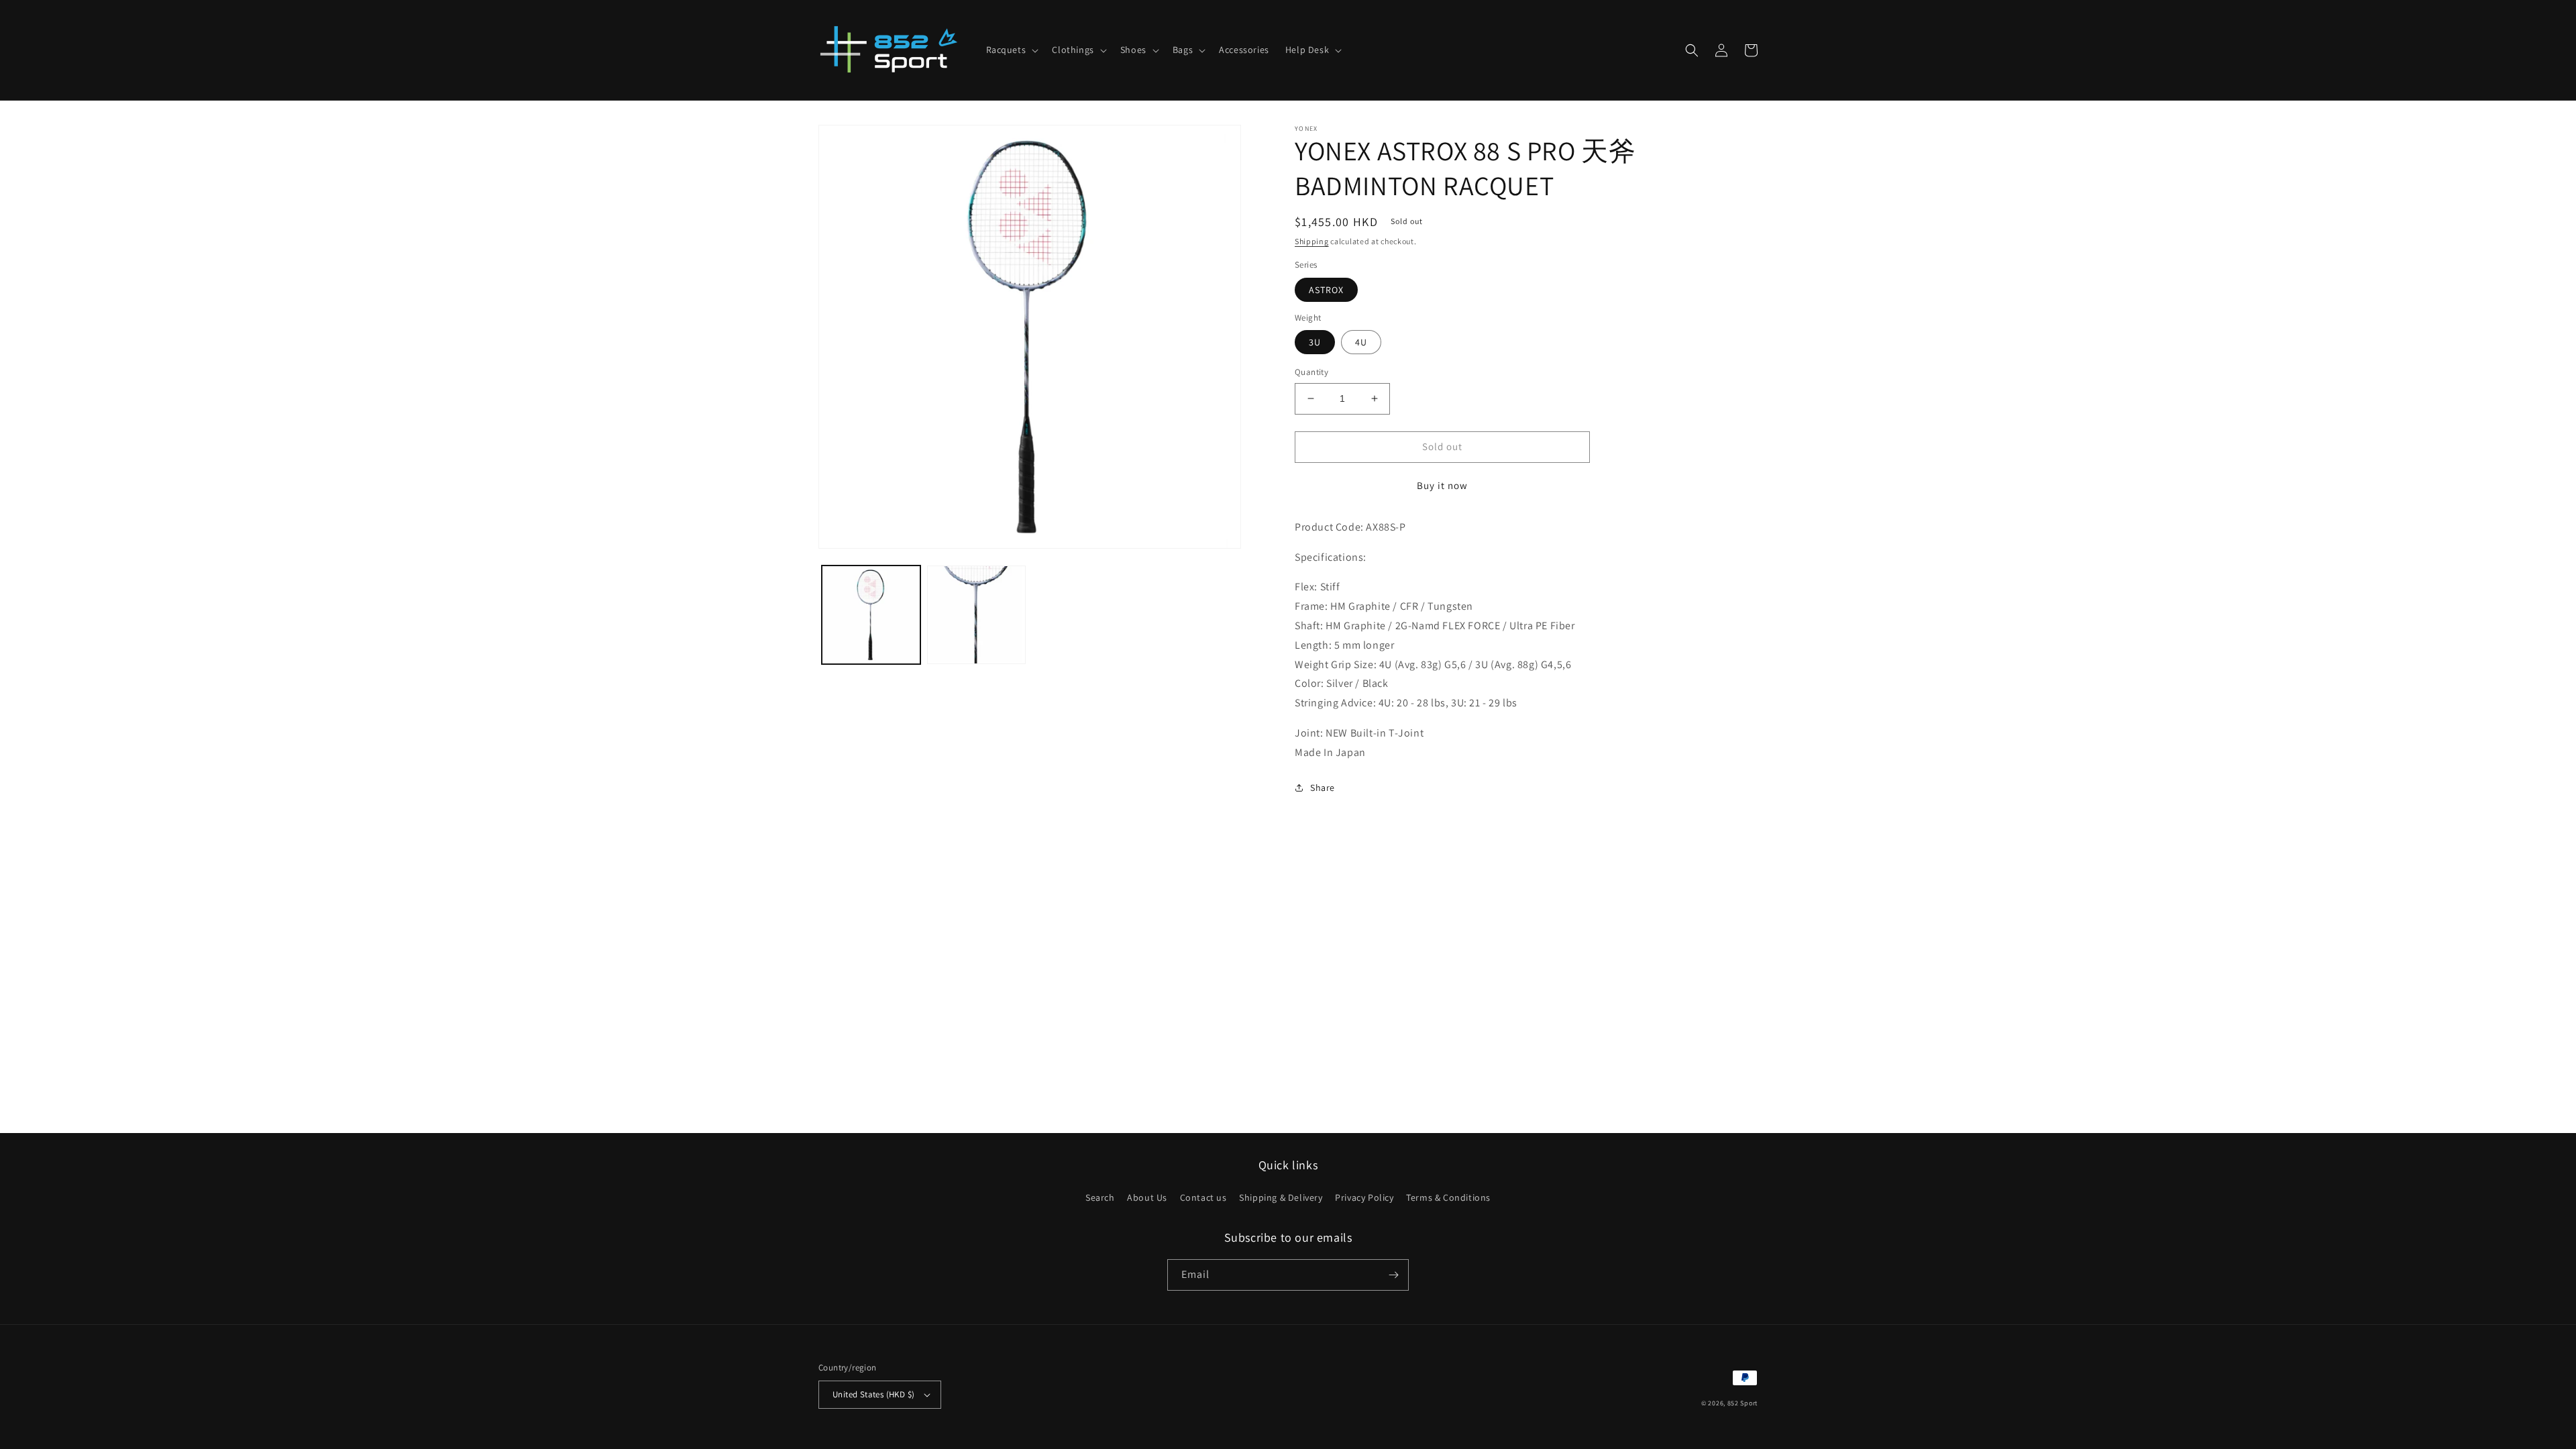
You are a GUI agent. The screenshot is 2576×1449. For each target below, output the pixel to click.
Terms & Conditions (1448, 1197)
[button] (1011, 50)
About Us (1147, 1197)
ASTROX (1326, 290)
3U (1315, 342)
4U (1361, 342)
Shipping (1312, 241)
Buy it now (1442, 485)
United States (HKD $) (873, 1394)
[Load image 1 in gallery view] (871, 615)
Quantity (1311, 372)
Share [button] (1323, 788)
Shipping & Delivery (1281, 1197)
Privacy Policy (1364, 1197)
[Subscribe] (1393, 1275)
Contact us (1203, 1197)
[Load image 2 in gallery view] (976, 615)
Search (1100, 1197)
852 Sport (1742, 1403)
